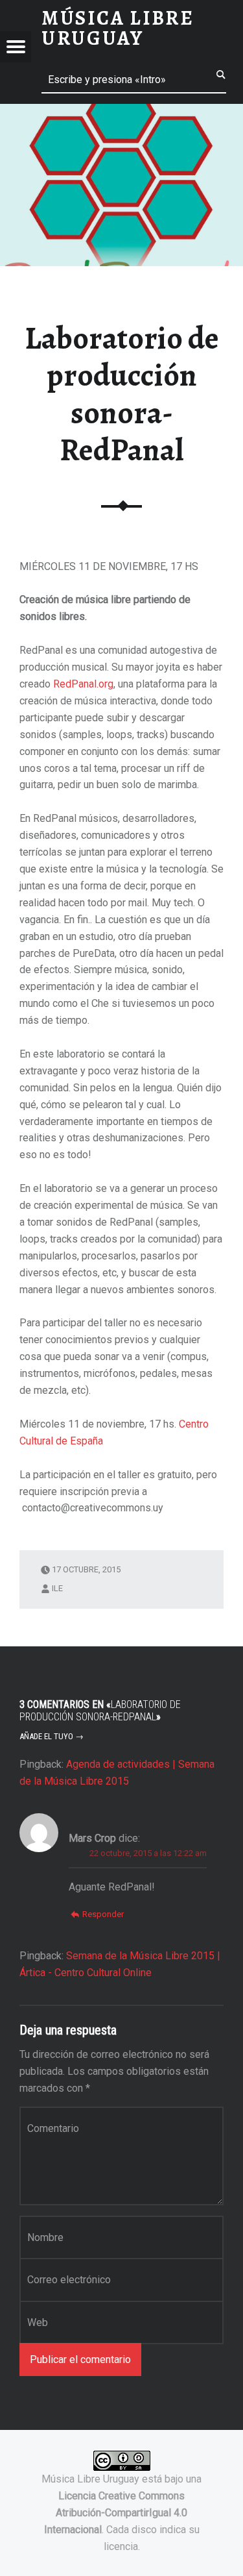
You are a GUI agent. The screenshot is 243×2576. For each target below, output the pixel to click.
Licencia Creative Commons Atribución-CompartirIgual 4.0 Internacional (116, 2513)
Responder (103, 1914)
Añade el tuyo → (52, 1736)
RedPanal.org (83, 684)
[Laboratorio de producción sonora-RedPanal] (121, 112)
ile (57, 1588)
